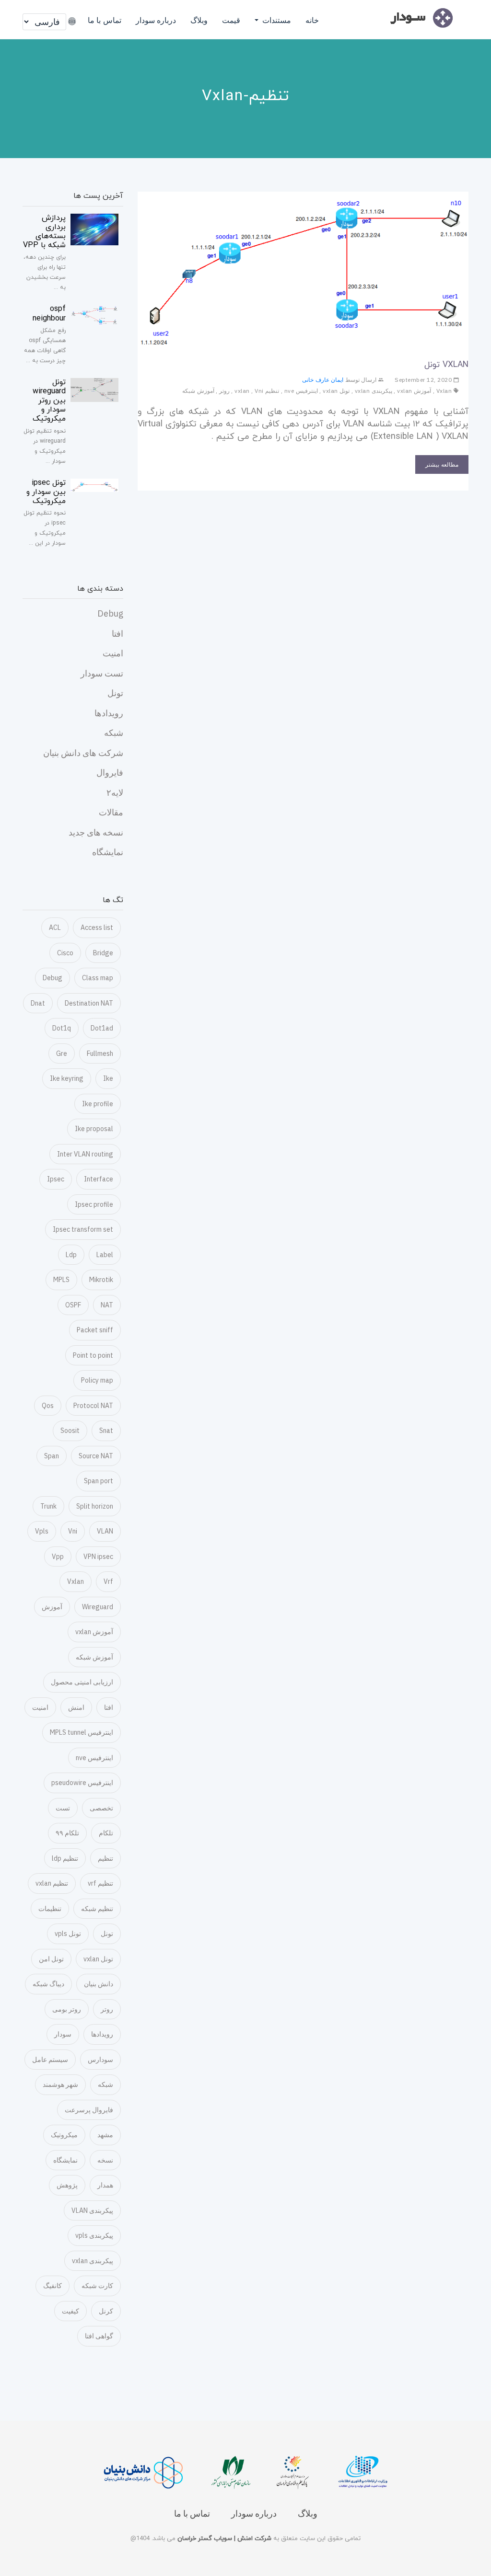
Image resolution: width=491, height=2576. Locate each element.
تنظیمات (50, 1909)
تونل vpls (68, 1934)
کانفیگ (53, 2286)
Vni (259, 391)
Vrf (108, 1581)
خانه (312, 20)
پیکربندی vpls (94, 2235)
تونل (115, 693)
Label (105, 1255)
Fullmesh (100, 1053)
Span (52, 1456)
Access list (97, 927)
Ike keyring (67, 1078)
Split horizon (95, 1506)
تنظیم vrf (100, 1883)
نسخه (105, 2160)
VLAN (105, 1531)
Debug (110, 613)
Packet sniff (95, 1330)
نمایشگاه (108, 852)
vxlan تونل (446, 365)
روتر (224, 391)
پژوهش (67, 2185)
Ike (108, 1078)
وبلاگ (199, 20)
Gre (62, 1053)
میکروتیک (64, 2135)
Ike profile (98, 1104)
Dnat (38, 1003)
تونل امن (51, 1959)
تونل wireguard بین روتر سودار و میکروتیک (49, 401)
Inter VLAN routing (85, 1154)
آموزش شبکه (198, 391)
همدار (105, 2185)
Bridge (103, 953)
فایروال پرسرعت (89, 2110)
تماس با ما (105, 20)
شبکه (114, 733)
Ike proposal (94, 1129)
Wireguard (98, 1607)
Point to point (93, 1355)
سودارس (100, 2060)
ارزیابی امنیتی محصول (82, 1682)
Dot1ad (102, 1028)
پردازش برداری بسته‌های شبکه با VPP (44, 232)
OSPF (73, 1305)
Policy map (97, 1380)
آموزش (52, 1607)
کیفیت (70, 2311)
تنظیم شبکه (97, 1909)
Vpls (42, 1531)
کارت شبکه (97, 2286)
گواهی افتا (99, 2336)
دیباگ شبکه (48, 1984)
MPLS (61, 1280)
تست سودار (102, 673)
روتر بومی (67, 2009)
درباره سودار (156, 20)
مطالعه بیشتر (442, 464)
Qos (48, 1406)
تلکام (106, 1833)
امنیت (113, 653)
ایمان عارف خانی (323, 380)
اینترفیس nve (301, 391)
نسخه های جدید (96, 832)
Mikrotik (101, 1280)
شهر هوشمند (60, 2084)
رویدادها (109, 713)
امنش (76, 1707)
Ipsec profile (94, 1204)
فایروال (110, 773)
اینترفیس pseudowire (82, 1783)
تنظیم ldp (65, 1858)
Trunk (48, 1506)
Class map (98, 978)
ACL (55, 927)
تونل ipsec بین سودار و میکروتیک (46, 492)
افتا (117, 634)
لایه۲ (115, 793)
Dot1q (62, 1028)
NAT (107, 1305)
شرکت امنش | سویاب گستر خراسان (223, 2539)
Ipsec (56, 1179)
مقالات (111, 812)
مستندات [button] (276, 20)
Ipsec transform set (83, 1229)
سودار (63, 2034)
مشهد (105, 2135)
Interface (99, 1179)
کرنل (106, 2311)
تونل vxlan (336, 391)
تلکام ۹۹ (67, 1833)
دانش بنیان (99, 1984)
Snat (106, 1431)
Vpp (58, 1557)
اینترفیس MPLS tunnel (82, 1732)
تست (63, 1808)
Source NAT (96, 1456)
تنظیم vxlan (52, 1883)
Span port (99, 1481)
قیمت (231, 20)
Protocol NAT (93, 1406)
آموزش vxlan (414, 391)
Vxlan (444, 391)
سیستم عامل (50, 2060)
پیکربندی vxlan (374, 391)
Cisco (65, 953)
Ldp (71, 1255)
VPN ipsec (98, 1557)
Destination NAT (89, 1003)
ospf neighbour (49, 314)
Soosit (70, 1431)
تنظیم (105, 1858)
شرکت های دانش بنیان (83, 753)
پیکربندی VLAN (92, 2210)
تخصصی (101, 1808)
